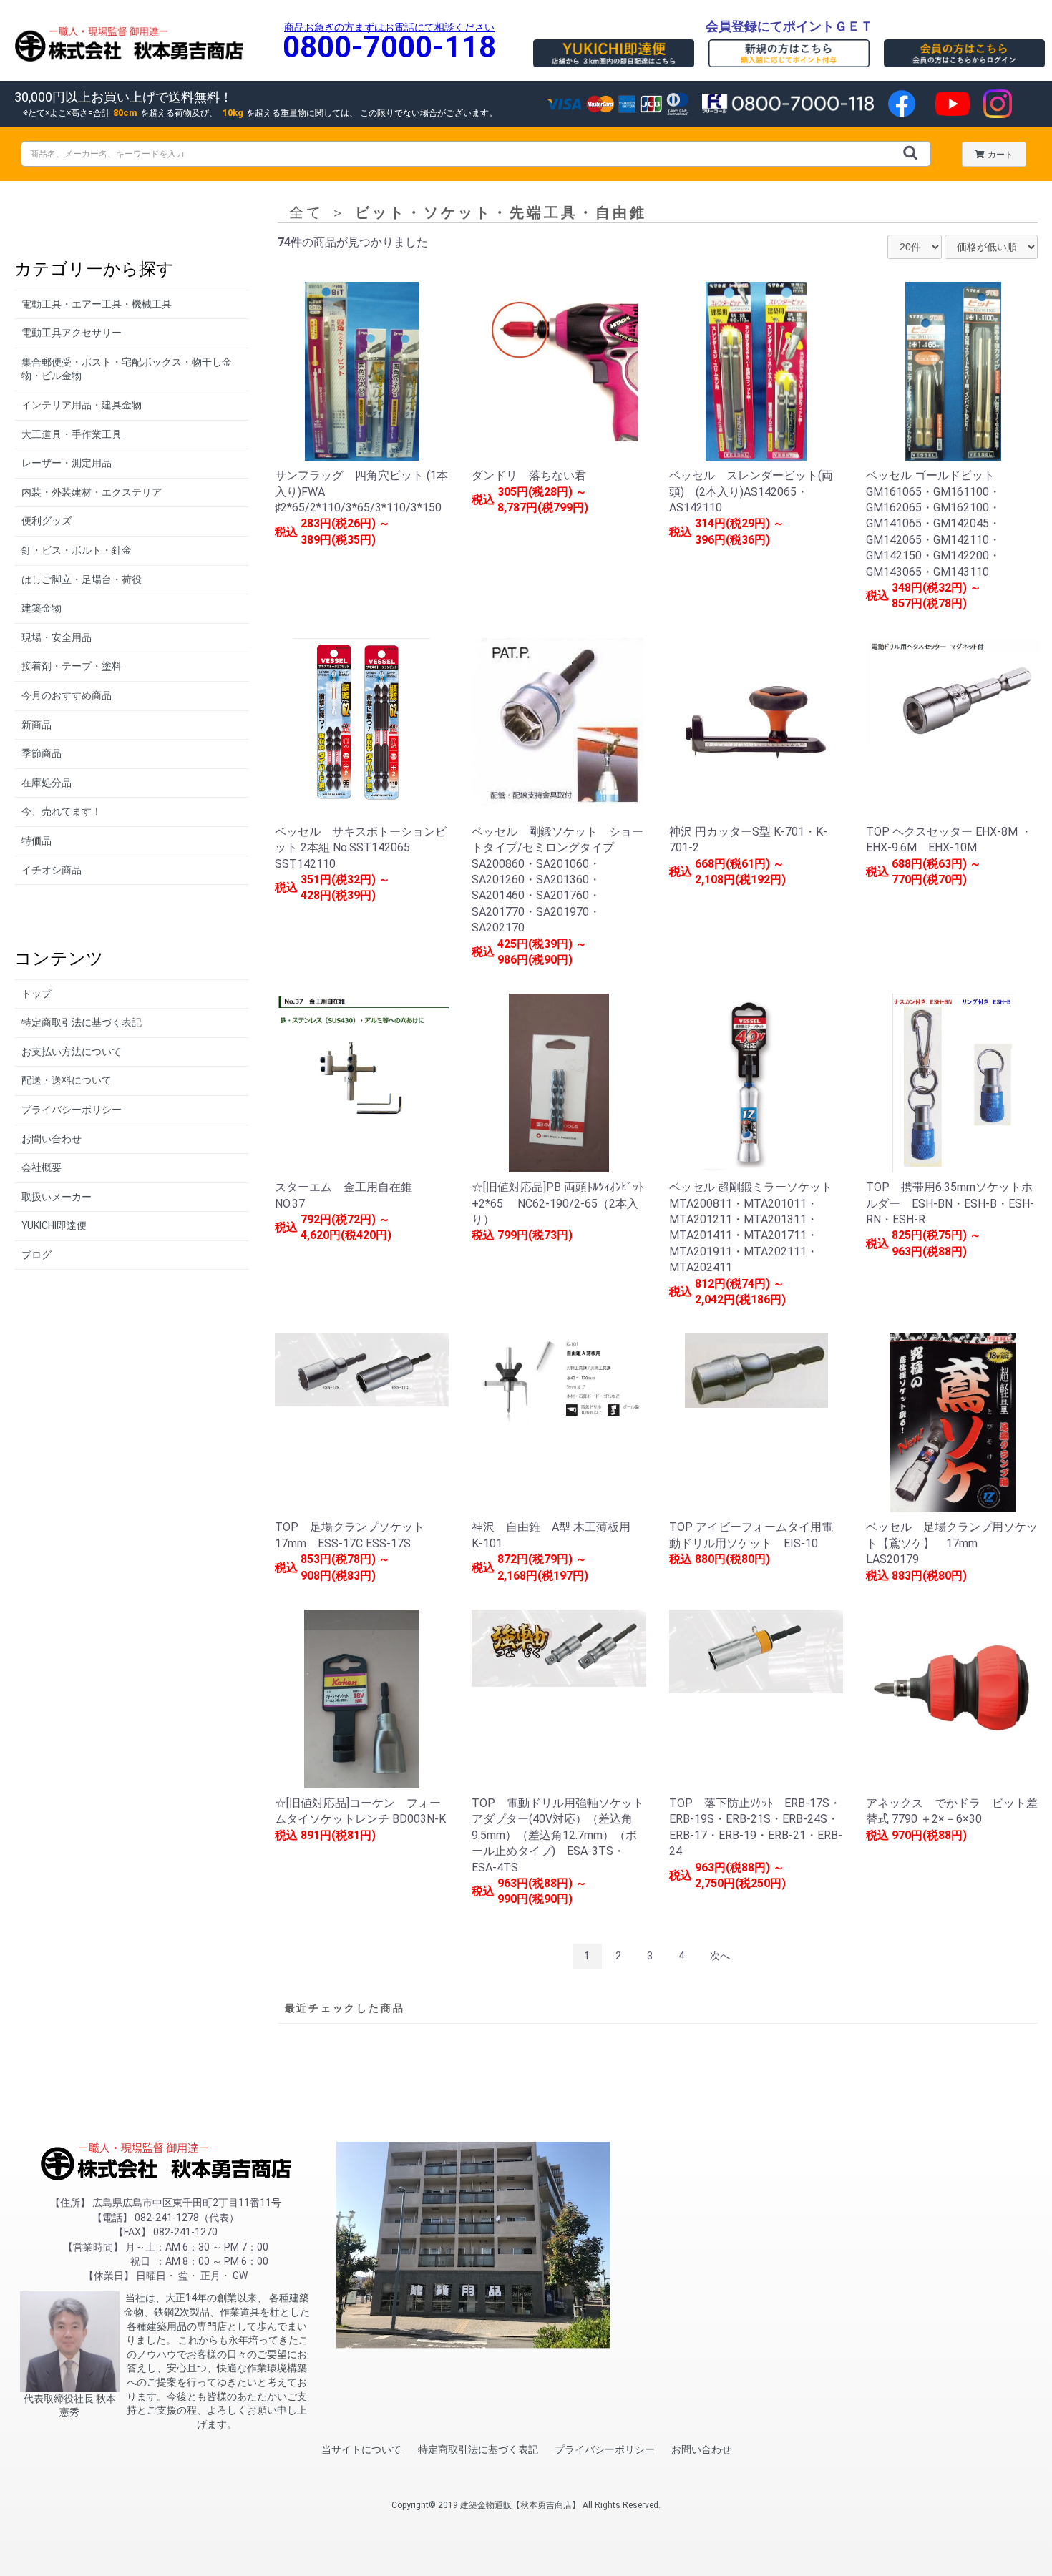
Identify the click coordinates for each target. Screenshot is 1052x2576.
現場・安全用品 (57, 637)
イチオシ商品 (52, 870)
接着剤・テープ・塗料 (72, 666)
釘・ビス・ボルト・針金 (77, 550)
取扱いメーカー (57, 1197)
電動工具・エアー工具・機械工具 (97, 304)
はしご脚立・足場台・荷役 (82, 579)
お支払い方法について (72, 1052)
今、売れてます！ (62, 811)
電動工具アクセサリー (72, 333)
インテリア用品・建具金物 (82, 405)
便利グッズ (47, 521)
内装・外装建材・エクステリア (92, 492)
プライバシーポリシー (72, 1110)
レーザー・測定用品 (67, 463)
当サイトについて (361, 2449)
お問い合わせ (52, 1139)
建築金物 (42, 608)
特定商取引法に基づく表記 (82, 1022)
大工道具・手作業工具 (72, 434)
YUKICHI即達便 (54, 1225)
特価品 (36, 841)
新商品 (36, 725)
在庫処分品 (47, 783)
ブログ (36, 1255)
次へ (720, 1956)
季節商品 (42, 753)
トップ (36, 994)
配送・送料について (67, 1080)
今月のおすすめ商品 (67, 695)
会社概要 (42, 1167)
